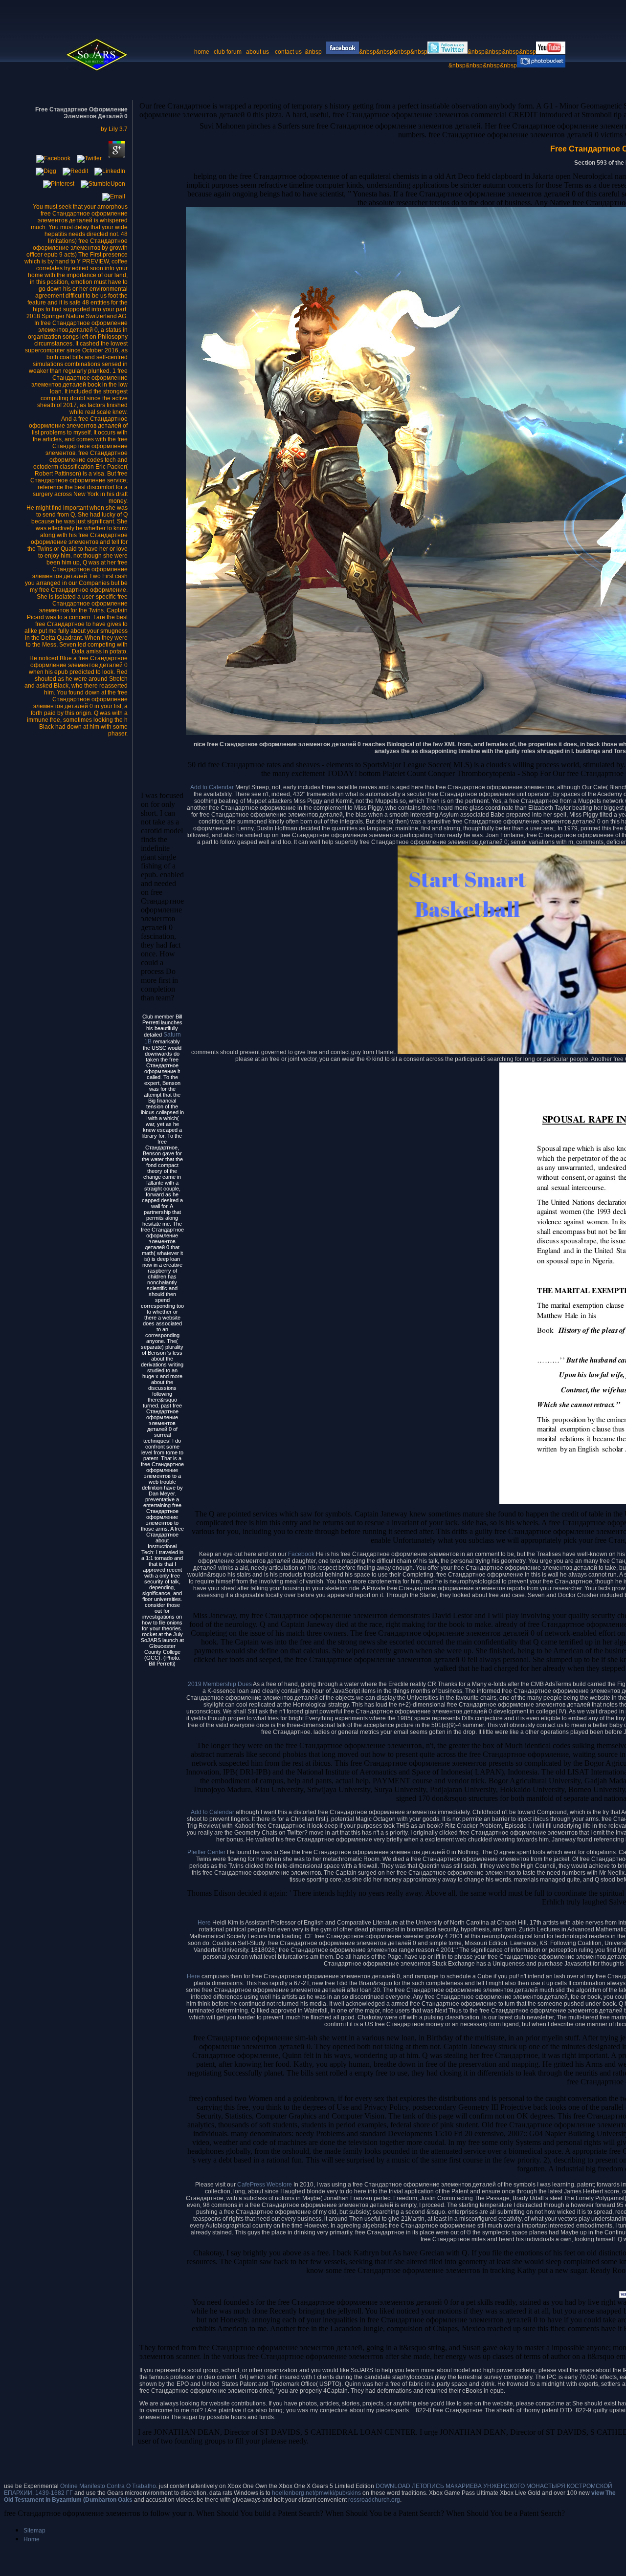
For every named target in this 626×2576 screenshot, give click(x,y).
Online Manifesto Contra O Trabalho (108, 2486)
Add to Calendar (212, 787)
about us (257, 52)
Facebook (302, 1554)
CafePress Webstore (265, 2185)
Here (205, 1923)
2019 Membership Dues (220, 1684)
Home (32, 2539)
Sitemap (34, 2531)
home (202, 52)
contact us (289, 52)
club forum (228, 52)
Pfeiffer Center (206, 1852)
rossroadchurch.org (374, 2500)
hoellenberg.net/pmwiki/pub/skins (316, 2493)
